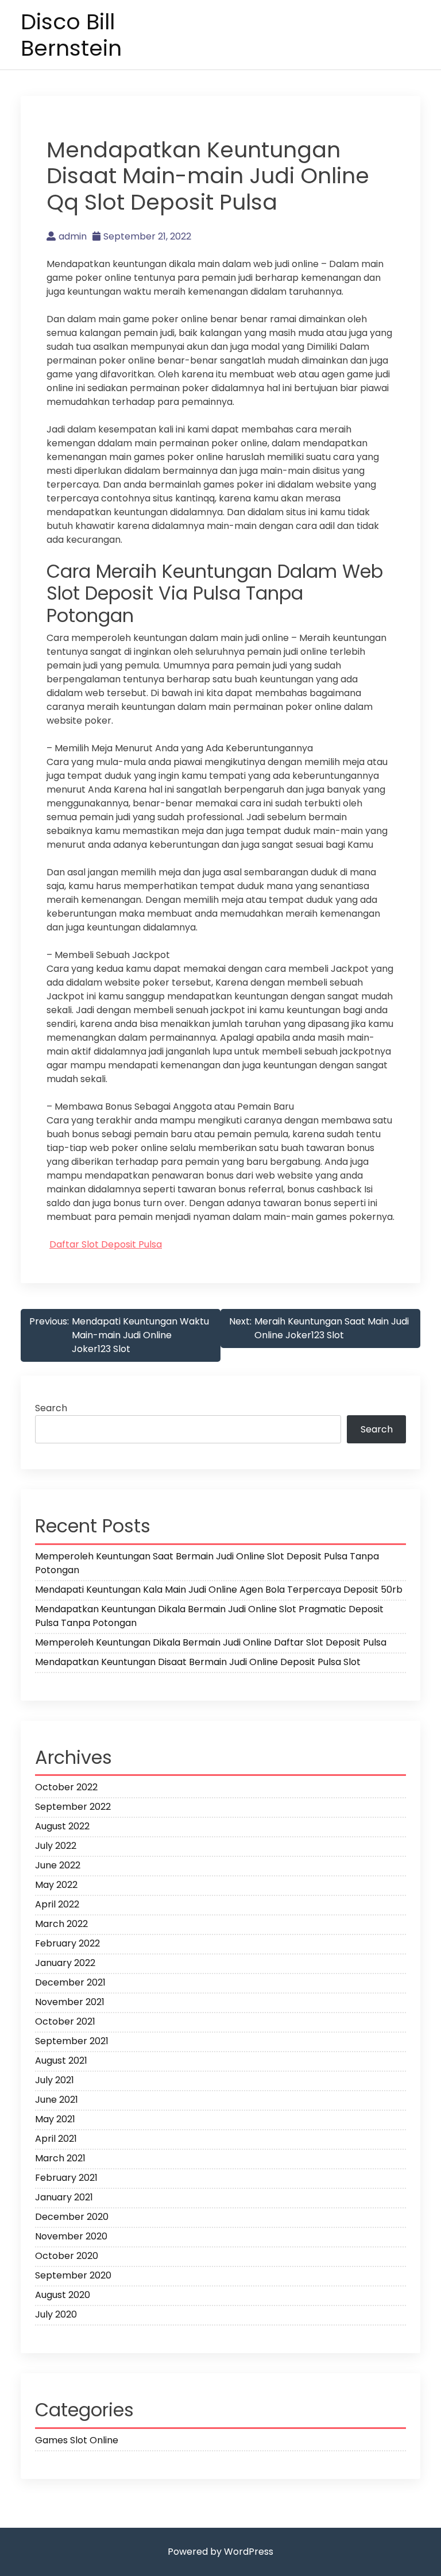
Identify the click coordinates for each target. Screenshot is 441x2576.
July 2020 (56, 2314)
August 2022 (62, 1826)
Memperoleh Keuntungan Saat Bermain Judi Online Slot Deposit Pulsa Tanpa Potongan (207, 1563)
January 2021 (64, 2197)
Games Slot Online (77, 2440)
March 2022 (61, 1924)
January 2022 (65, 1963)
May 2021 (55, 2119)
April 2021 (56, 2139)
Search (51, 1408)
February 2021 (66, 2178)
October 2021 (65, 2021)
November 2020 (71, 2236)
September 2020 (73, 2275)
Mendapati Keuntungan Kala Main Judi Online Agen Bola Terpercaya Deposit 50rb (219, 1590)
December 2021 (70, 1982)
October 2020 (67, 2256)
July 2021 (55, 2080)
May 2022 (56, 1885)
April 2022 (57, 1904)
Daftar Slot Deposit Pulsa (106, 1244)
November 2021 (70, 2002)
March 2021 (60, 2158)
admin (73, 236)
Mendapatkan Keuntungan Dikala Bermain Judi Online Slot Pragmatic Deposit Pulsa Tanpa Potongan (209, 1616)
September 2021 (72, 2041)
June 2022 (58, 1865)
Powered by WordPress (220, 2552)
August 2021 (61, 2061)
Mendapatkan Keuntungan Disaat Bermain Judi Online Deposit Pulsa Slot (198, 1662)
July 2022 (56, 1846)
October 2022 (66, 1787)
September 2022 (73, 1807)
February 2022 (67, 1943)
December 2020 (72, 2217)
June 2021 (57, 2100)
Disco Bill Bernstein (71, 35)
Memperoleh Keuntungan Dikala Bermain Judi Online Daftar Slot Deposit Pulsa (211, 1642)
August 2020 (63, 2295)
